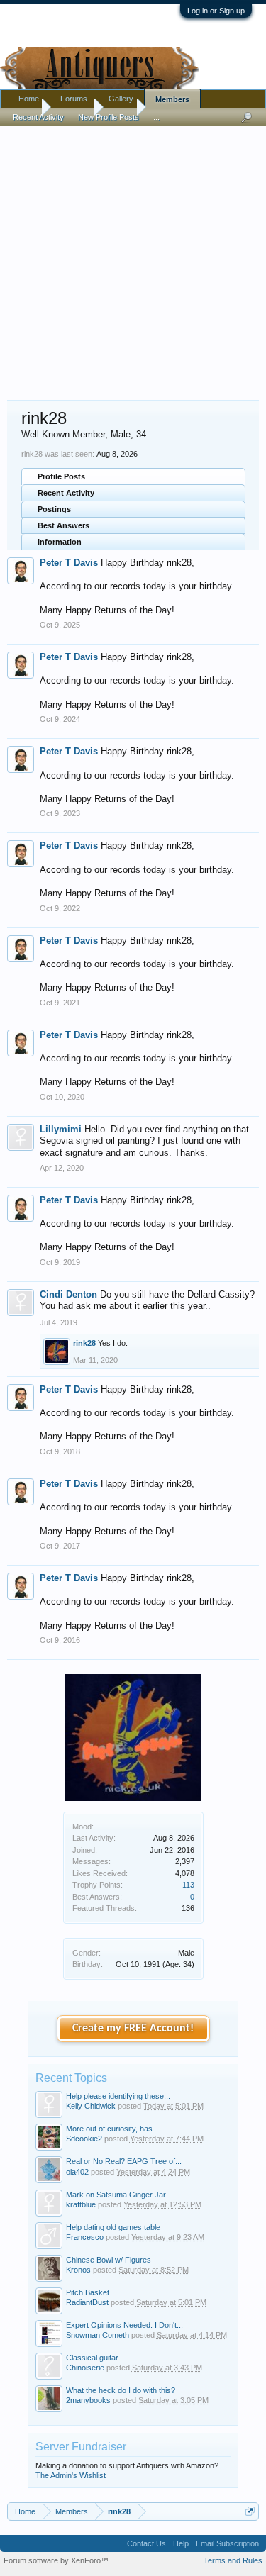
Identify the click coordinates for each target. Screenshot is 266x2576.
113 (188, 1885)
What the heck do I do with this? (121, 2390)
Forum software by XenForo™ (56, 2560)
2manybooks (88, 2400)
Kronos (78, 2270)
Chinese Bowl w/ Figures (109, 2260)
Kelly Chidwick (91, 2106)
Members (172, 99)
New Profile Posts (109, 117)
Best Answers (63, 525)
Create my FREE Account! (133, 2029)
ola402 (77, 2172)
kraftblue (81, 2204)
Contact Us (146, 2543)
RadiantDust (87, 2302)
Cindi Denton (68, 1294)
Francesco (85, 2237)
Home (29, 99)
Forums (74, 99)
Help (181, 2543)
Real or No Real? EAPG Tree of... (124, 2161)
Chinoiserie (85, 2368)
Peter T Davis (69, 563)
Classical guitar (92, 2358)
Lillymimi (61, 1129)
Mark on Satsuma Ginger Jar (116, 2195)
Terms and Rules (233, 2560)
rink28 (84, 1343)
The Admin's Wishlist (71, 2475)
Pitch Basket (88, 2292)
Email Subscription (227, 2543)
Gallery (121, 99)
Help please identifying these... (118, 2096)
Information (60, 542)
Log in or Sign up (216, 11)
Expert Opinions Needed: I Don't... (124, 2325)
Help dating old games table (113, 2227)
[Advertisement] (133, 256)
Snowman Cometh (98, 2335)
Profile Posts (61, 476)
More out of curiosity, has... (112, 2129)
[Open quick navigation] (250, 2511)
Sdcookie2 (84, 2139)
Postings (54, 509)
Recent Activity (66, 493)
